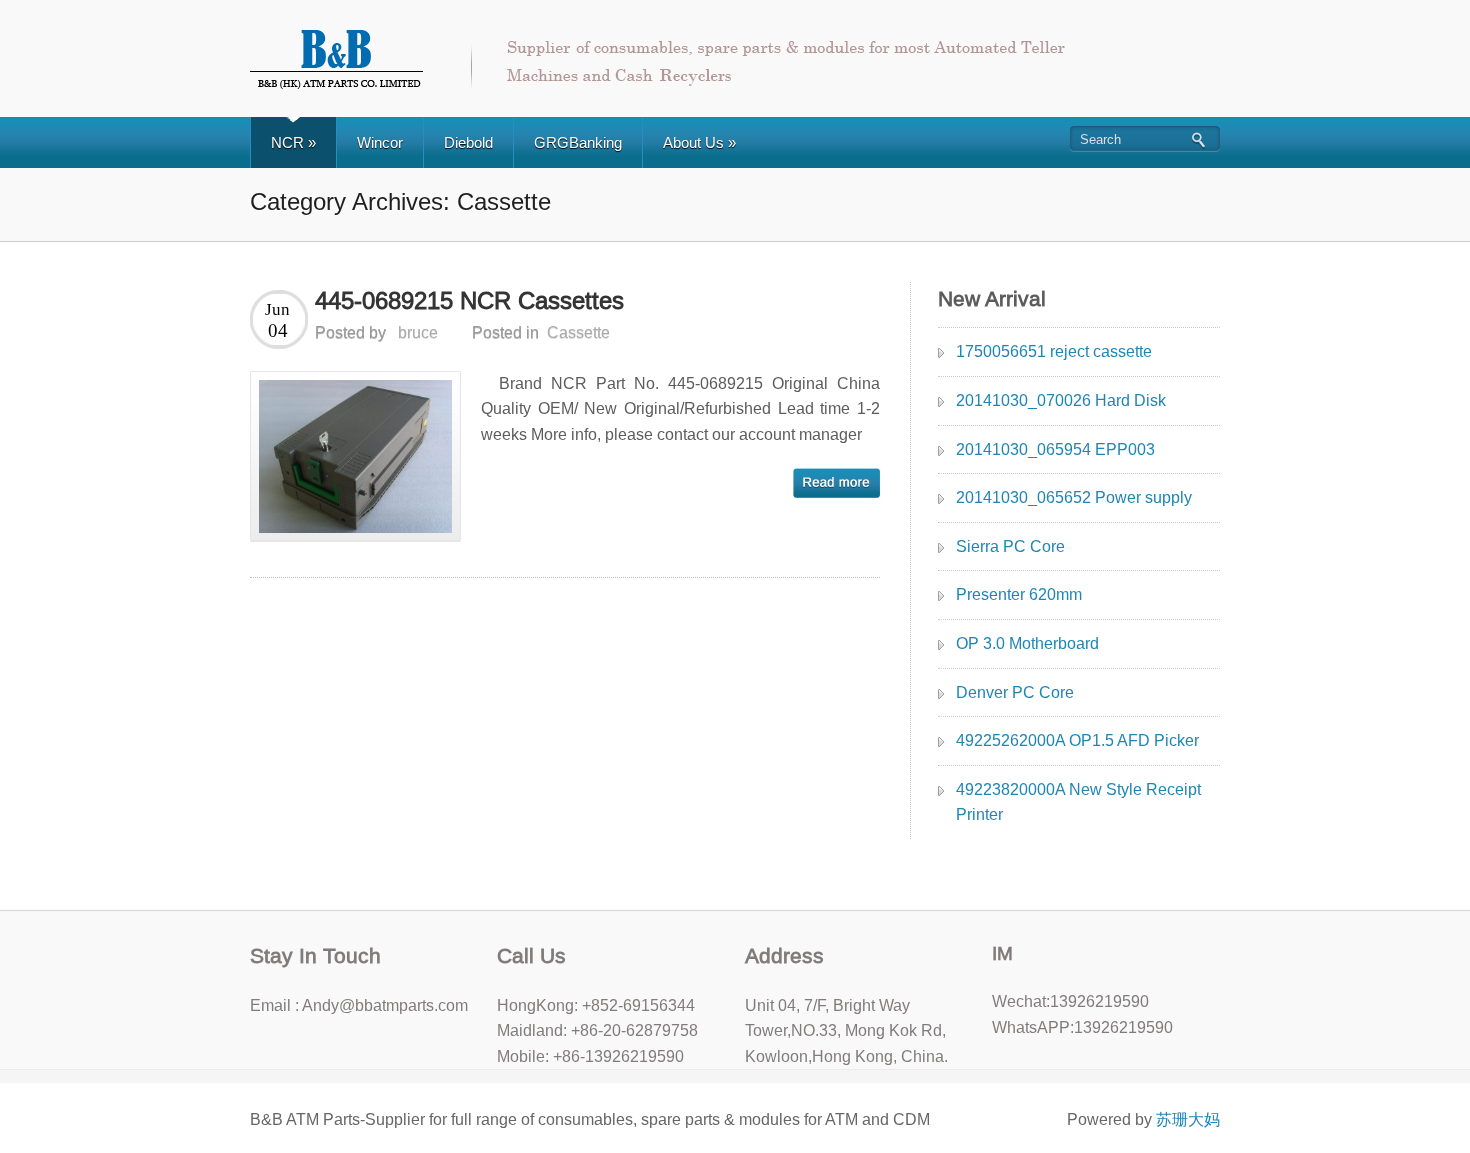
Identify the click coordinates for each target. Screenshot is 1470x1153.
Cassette (578, 332)
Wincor (380, 142)
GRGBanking (578, 142)
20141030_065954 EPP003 (1055, 449)
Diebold (468, 142)
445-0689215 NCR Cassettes (469, 300)
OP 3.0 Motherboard (1027, 643)
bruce (418, 332)
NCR (293, 142)
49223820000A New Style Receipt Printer (1078, 802)
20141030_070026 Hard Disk (1061, 400)
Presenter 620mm (1019, 594)
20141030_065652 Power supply (1074, 497)
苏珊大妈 (1188, 1119)
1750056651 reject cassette (1054, 351)
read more (836, 483)
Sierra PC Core (1010, 546)
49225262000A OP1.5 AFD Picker (1077, 740)
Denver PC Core (1015, 692)
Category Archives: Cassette (400, 201)
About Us (699, 142)
